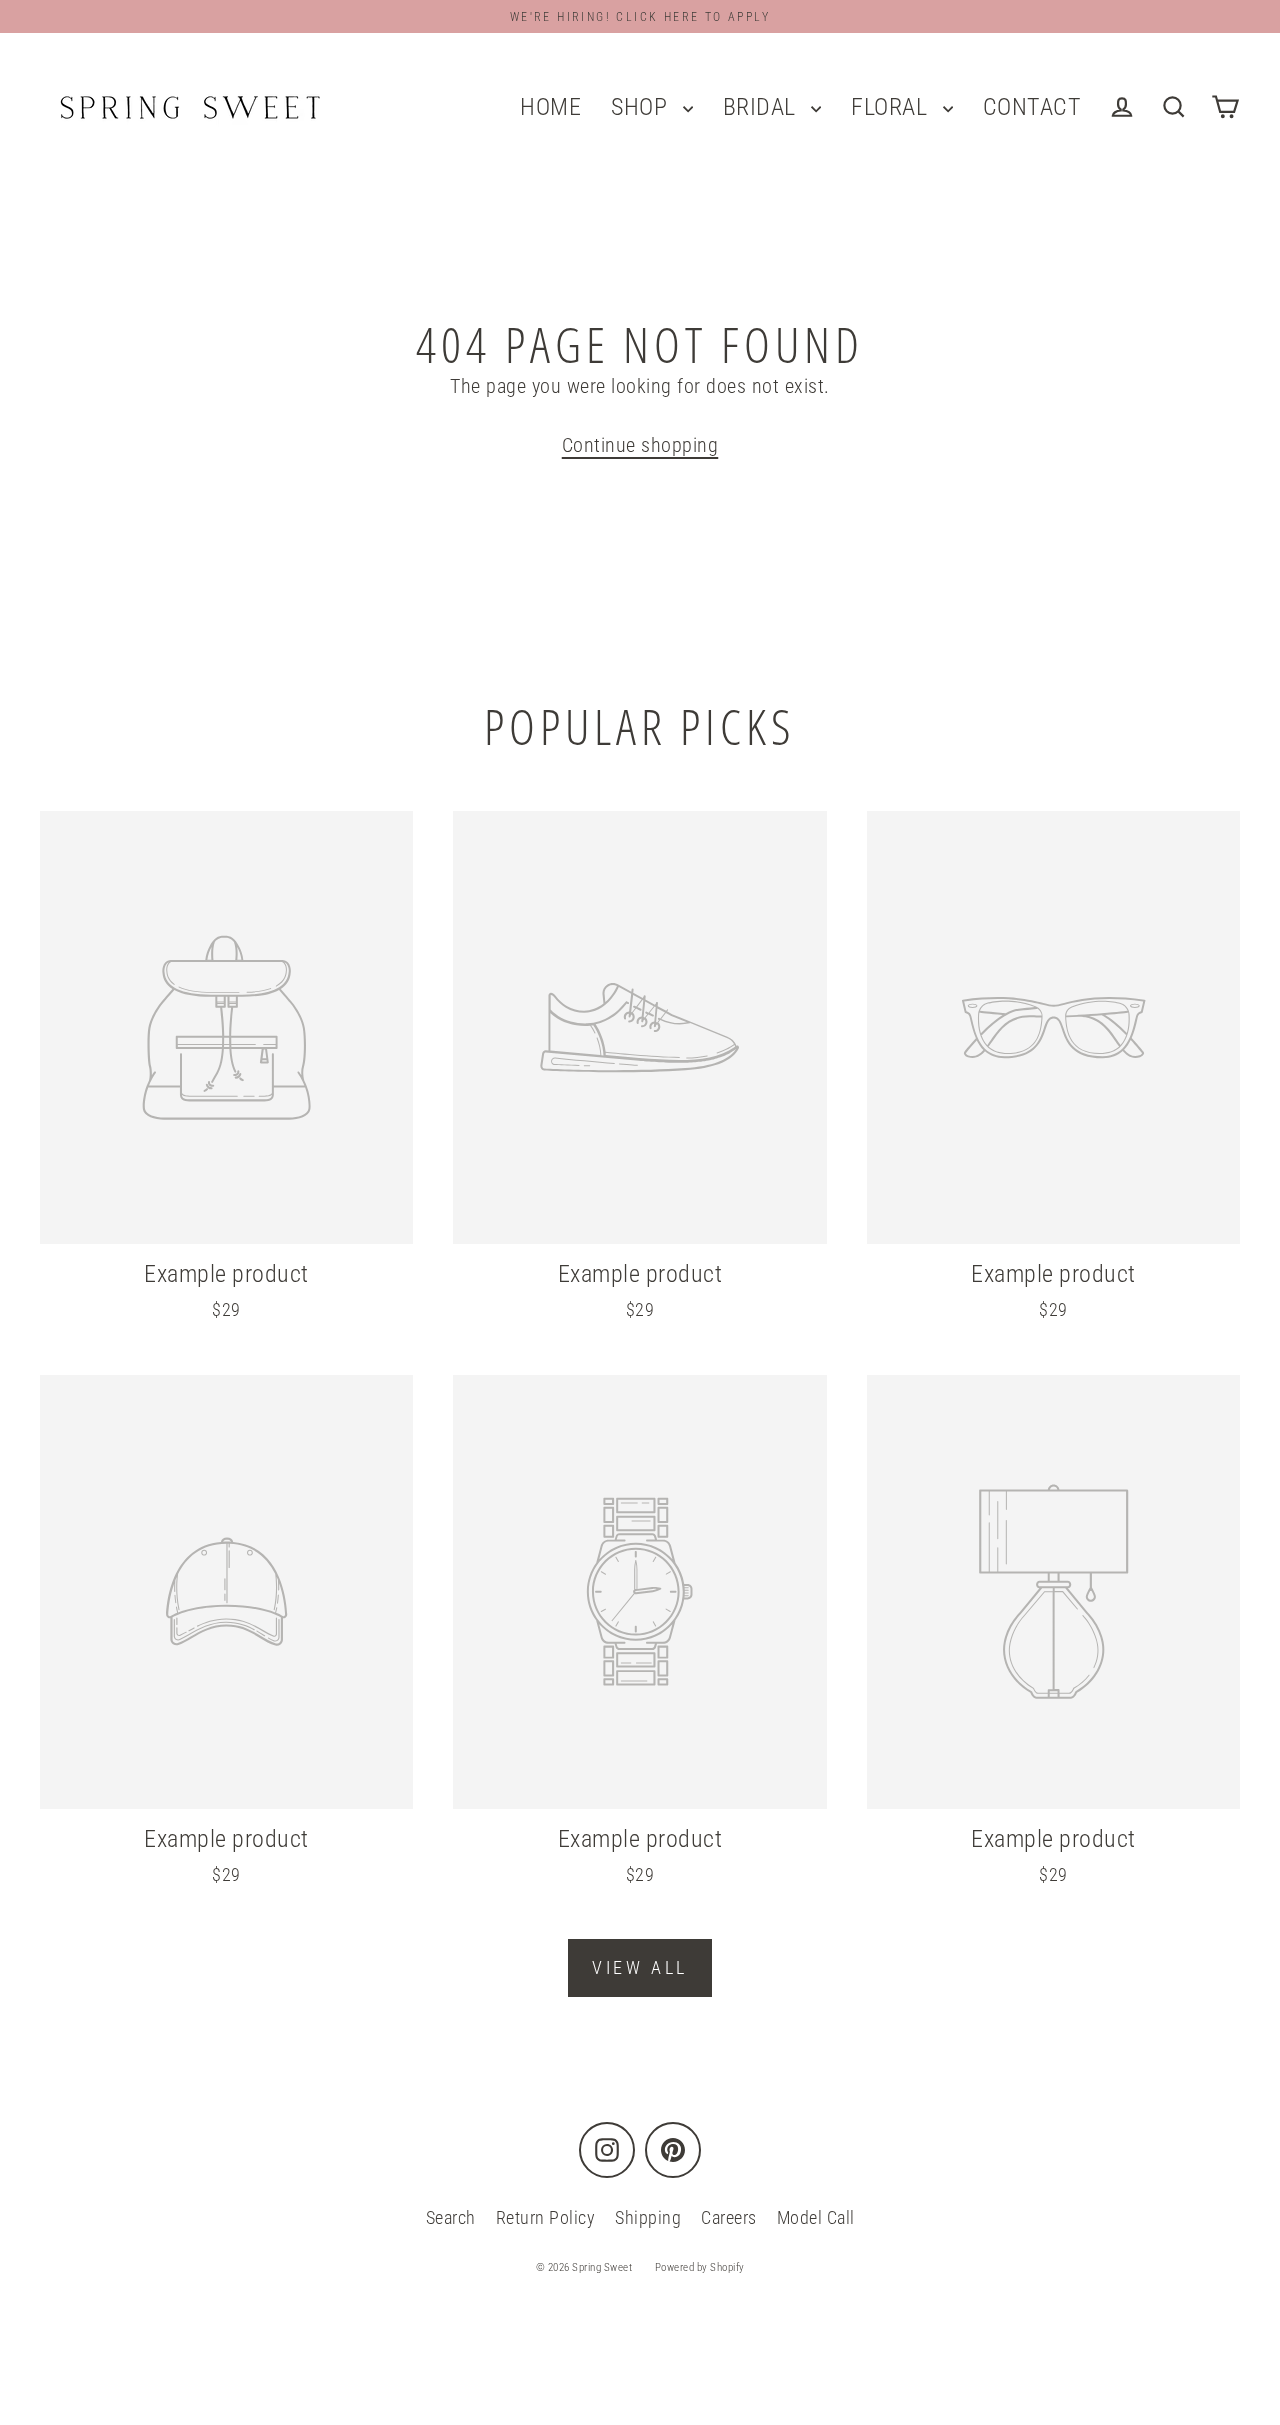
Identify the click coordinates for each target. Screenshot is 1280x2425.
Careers (729, 2217)
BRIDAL (762, 106)
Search (451, 2217)
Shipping (648, 2217)
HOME (550, 106)
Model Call (816, 2217)
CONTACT (1032, 106)
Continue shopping (640, 445)
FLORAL (892, 106)
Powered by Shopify (700, 2267)
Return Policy (546, 2217)
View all (640, 1967)
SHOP (642, 106)
